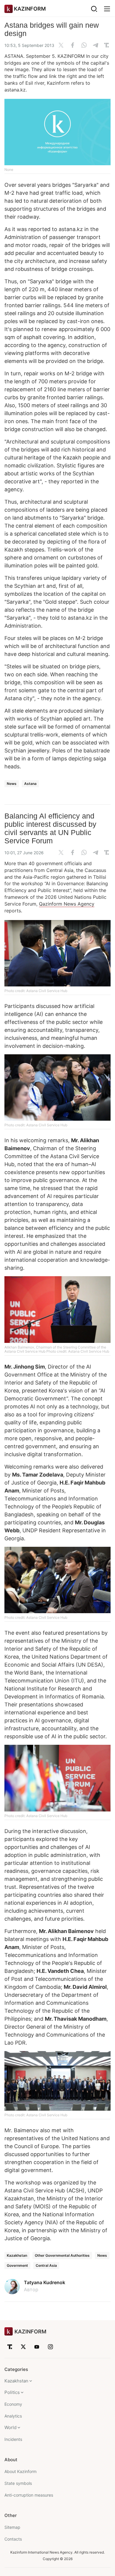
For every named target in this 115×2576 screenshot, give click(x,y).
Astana (30, 784)
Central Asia (46, 2265)
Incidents (13, 2439)
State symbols (18, 2483)
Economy (13, 2404)
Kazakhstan (17, 2255)
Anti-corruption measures (29, 2495)
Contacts (13, 2539)
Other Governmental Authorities (62, 2255)
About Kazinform (20, 2471)
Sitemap (12, 2527)
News (12, 784)
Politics (12, 2392)
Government (17, 2265)
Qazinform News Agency (67, 904)
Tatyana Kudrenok (45, 2282)
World (10, 2427)
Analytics (13, 2416)
